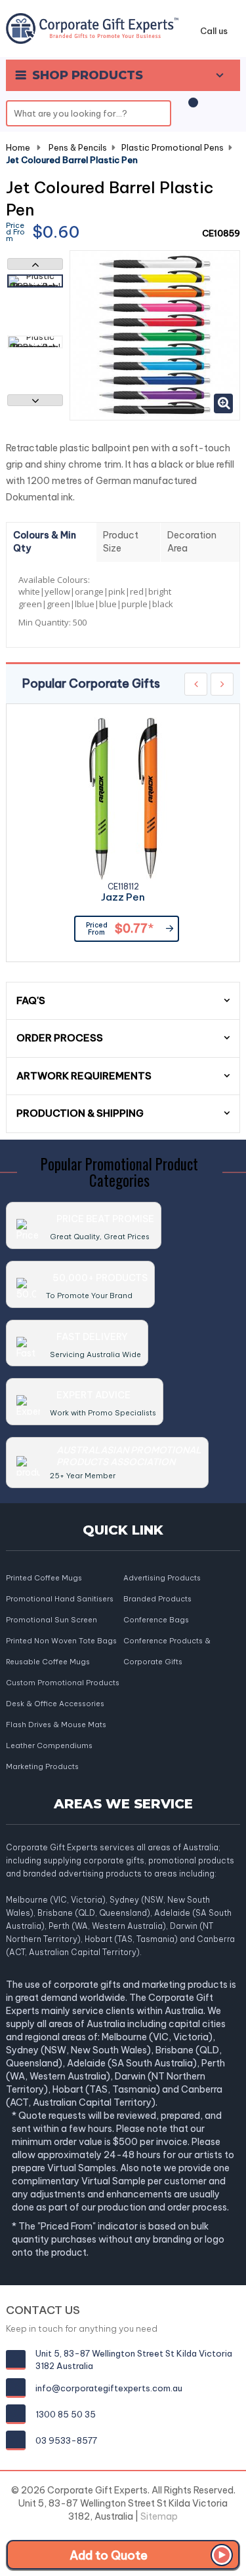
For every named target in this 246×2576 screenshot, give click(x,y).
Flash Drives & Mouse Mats (56, 1725)
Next (35, 400)
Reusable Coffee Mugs (48, 1662)
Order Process (60, 1038)
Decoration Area (192, 542)
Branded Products (157, 1599)
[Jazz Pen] (123, 799)
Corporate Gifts (153, 1662)
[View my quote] (191, 109)
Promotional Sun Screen (51, 1620)
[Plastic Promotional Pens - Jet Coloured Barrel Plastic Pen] (35, 281)
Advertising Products (162, 1578)
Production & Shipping (80, 1113)
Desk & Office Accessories (55, 1704)
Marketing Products (42, 1766)
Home (18, 147)
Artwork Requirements (84, 1076)
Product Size (121, 542)
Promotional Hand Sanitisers (60, 1599)
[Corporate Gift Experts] (92, 28)
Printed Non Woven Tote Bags (61, 1641)
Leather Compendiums (49, 1745)
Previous (35, 264)
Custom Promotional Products (63, 1683)
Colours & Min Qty (45, 542)
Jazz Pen (123, 898)
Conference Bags (156, 1620)
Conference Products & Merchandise (167, 1642)
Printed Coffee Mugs (44, 1578)
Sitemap (159, 2516)
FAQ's (31, 1000)
